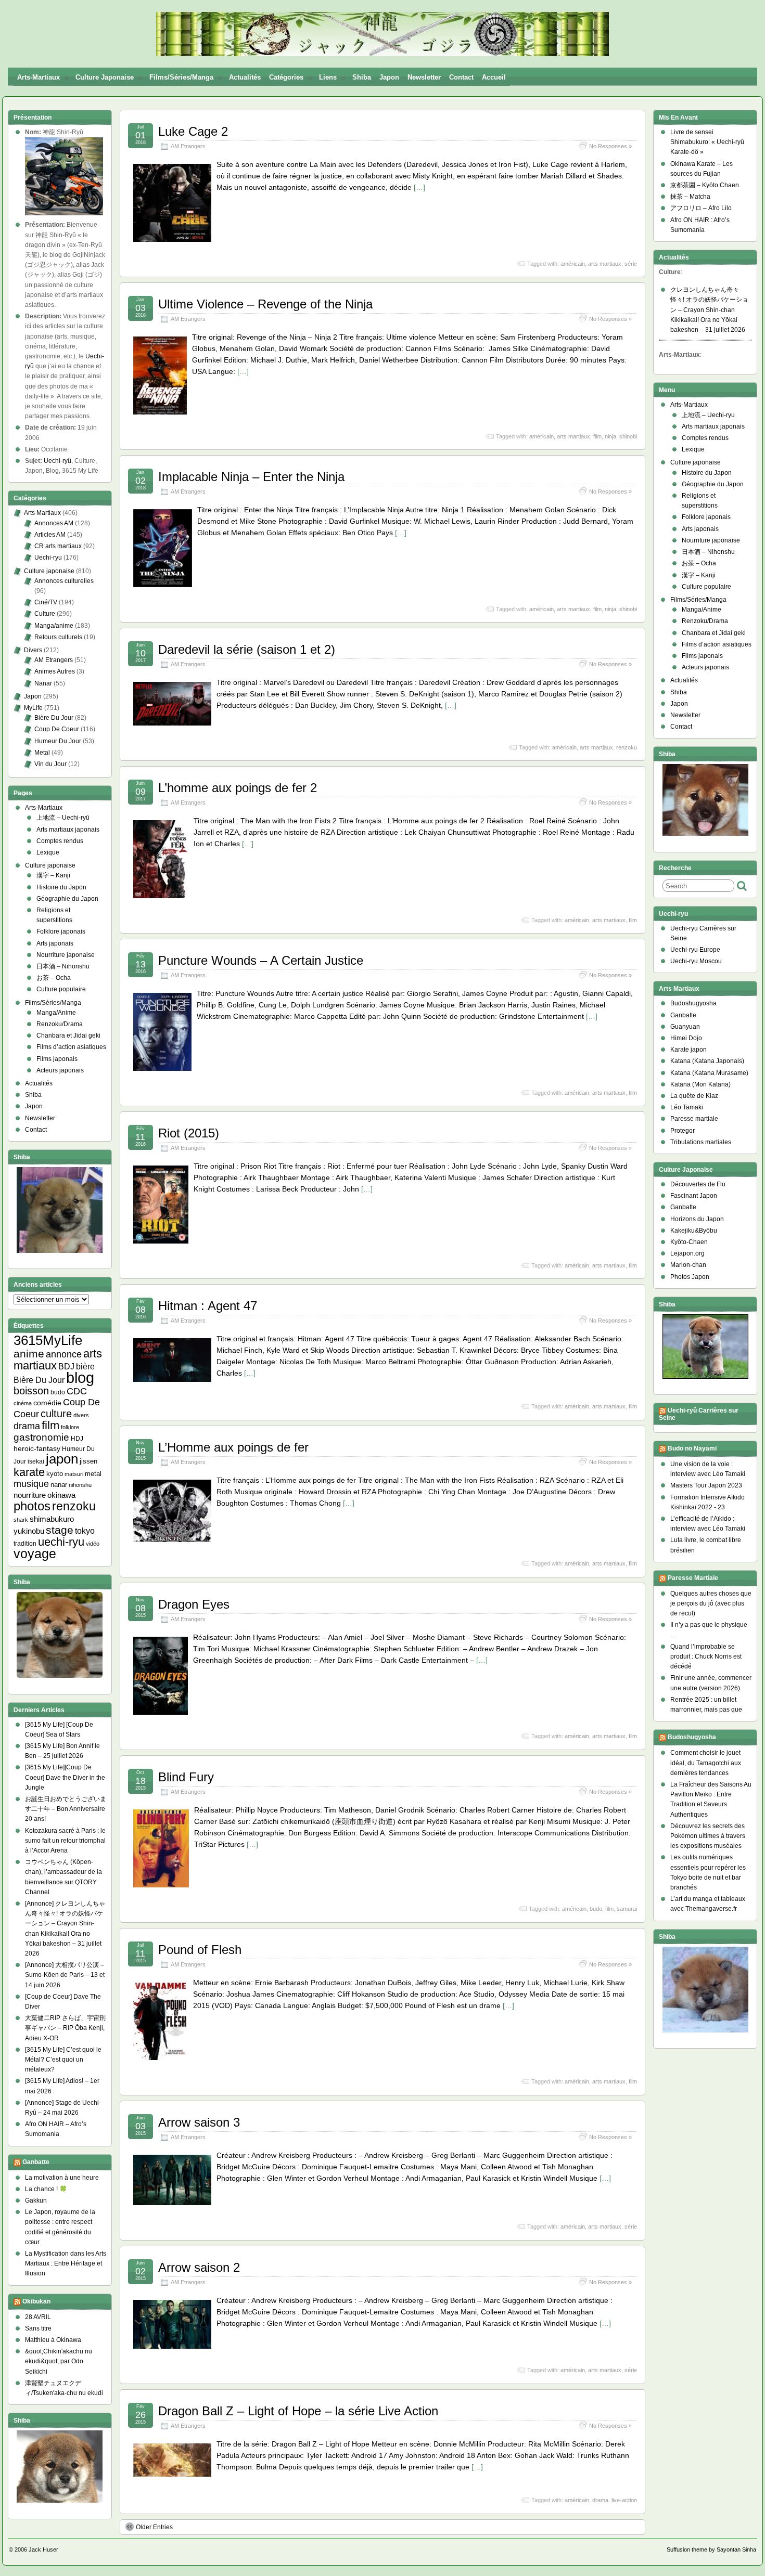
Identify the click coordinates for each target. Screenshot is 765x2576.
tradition (25, 1544)
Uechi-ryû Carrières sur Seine (699, 1414)
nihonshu (80, 1485)
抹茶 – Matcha (690, 197)
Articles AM (50, 535)
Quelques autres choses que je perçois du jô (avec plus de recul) (711, 1603)
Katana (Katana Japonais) (707, 1061)
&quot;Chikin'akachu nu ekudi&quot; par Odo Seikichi (59, 2361)
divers (81, 1415)
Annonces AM (54, 523)
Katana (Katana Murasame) (709, 1073)
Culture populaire (61, 989)
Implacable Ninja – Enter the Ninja (251, 477)
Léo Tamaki (687, 1107)
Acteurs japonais (60, 1070)
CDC (77, 1391)
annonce (64, 1354)
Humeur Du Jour (58, 741)
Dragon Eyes (194, 1604)
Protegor (683, 1131)
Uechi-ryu (48, 558)
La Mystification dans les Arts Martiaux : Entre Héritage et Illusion (66, 2263)
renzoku (627, 747)
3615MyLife (48, 1340)
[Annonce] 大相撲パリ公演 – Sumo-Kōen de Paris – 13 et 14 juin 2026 (65, 1975)
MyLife (33, 708)
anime (29, 1354)
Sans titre (38, 2328)
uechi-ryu (61, 1542)
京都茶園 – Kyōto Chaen (705, 185)
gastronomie (41, 1437)
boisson (31, 1391)
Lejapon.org (687, 1253)
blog (80, 1377)
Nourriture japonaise (66, 955)
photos (32, 1506)
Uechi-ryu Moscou (696, 961)
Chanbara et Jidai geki (68, 1035)
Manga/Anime (56, 1013)
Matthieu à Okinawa (53, 2340)
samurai (627, 1909)
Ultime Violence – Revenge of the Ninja (265, 304)
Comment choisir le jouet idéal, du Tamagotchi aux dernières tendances (706, 1763)
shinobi (628, 436)
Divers (33, 650)
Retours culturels (58, 637)
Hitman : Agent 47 (208, 1306)
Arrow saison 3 (199, 2122)
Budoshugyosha (693, 1003)
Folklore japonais (61, 931)
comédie (47, 1403)
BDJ (66, 1367)
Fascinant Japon (694, 1196)
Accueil (494, 77)
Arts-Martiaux (39, 77)
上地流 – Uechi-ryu (708, 415)
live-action (624, 2500)
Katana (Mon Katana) (700, 1084)
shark (21, 1520)
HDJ (77, 1438)
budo (596, 1909)
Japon (389, 77)
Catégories (286, 77)
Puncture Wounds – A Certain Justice (261, 960)
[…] (419, 187)
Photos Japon (690, 1277)
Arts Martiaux (42, 513)
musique (31, 1484)
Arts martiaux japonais (68, 830)
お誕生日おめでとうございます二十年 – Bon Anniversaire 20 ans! (66, 1809)
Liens (328, 77)
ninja (610, 436)
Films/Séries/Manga (181, 77)
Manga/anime (54, 626)
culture (56, 1414)
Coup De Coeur (57, 729)
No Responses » (610, 146)
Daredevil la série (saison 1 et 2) (247, 649)
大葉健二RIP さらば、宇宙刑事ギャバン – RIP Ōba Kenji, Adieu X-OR (65, 2028)
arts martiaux (605, 264)
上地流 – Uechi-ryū (63, 818)
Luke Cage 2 (193, 131)
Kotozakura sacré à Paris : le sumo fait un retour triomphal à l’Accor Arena (65, 1841)
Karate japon (688, 1050)
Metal (42, 753)
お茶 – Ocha (54, 978)
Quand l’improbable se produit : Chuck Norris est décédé (706, 1656)
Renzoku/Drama (60, 1024)
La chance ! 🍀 (46, 2189)
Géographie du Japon (67, 899)
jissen (88, 1461)
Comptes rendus (60, 841)
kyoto (55, 1474)
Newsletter (424, 77)
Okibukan (36, 2301)
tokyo (85, 1531)
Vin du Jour (50, 764)
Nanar (43, 683)
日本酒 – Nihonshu (63, 966)
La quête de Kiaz (694, 1096)
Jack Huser (43, 2549)
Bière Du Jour (54, 718)
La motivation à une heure (62, 2178)
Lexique (48, 852)
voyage (35, 1554)
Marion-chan (688, 1265)
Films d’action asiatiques (71, 1047)
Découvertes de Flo (698, 1184)
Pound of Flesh (200, 1950)
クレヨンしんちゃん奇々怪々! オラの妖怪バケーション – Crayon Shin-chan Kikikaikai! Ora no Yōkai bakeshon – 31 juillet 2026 (709, 310)
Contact (461, 77)
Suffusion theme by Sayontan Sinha (711, 2549)
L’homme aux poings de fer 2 (238, 788)
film (597, 436)
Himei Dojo (686, 1038)
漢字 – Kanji (53, 875)
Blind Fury (186, 1777)
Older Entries (154, 2527)
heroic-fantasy (37, 1448)
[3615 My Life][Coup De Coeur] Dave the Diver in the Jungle (65, 1777)
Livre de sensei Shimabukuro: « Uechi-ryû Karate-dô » (707, 142)
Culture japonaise (105, 77)
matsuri (74, 1474)
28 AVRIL (38, 2317)
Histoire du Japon (61, 887)
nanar (59, 1485)
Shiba (362, 77)
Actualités (245, 77)
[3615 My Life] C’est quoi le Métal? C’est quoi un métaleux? (63, 2060)
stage (60, 1530)
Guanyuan (685, 1027)
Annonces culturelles (64, 581)
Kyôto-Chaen (689, 1242)
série (631, 264)
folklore (70, 1427)
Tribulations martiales (701, 1142)
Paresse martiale (694, 1119)
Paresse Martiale (693, 1578)
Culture (45, 614)
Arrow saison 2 (199, 2267)
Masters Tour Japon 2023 (706, 1485)
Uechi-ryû (58, 461)
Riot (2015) (189, 1133)
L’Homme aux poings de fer (233, 1447)
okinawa (61, 1495)
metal (93, 1474)
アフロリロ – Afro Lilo (701, 208)
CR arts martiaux (58, 546)
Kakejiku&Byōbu (694, 1231)
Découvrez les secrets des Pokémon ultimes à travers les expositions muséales (708, 1836)
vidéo (93, 1544)
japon (62, 1459)
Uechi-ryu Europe (695, 950)
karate (29, 1472)
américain (573, 264)
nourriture (30, 1495)
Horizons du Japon (697, 1219)
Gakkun (36, 2200)
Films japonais (57, 1059)
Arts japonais (55, 943)
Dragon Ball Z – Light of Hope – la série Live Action (298, 2411)
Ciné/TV (46, 602)
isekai (36, 1461)
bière (85, 1366)
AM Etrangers (188, 146)
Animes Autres (55, 671)
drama (600, 2500)
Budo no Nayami (692, 1448)
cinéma (23, 1403)
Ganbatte (36, 2162)
